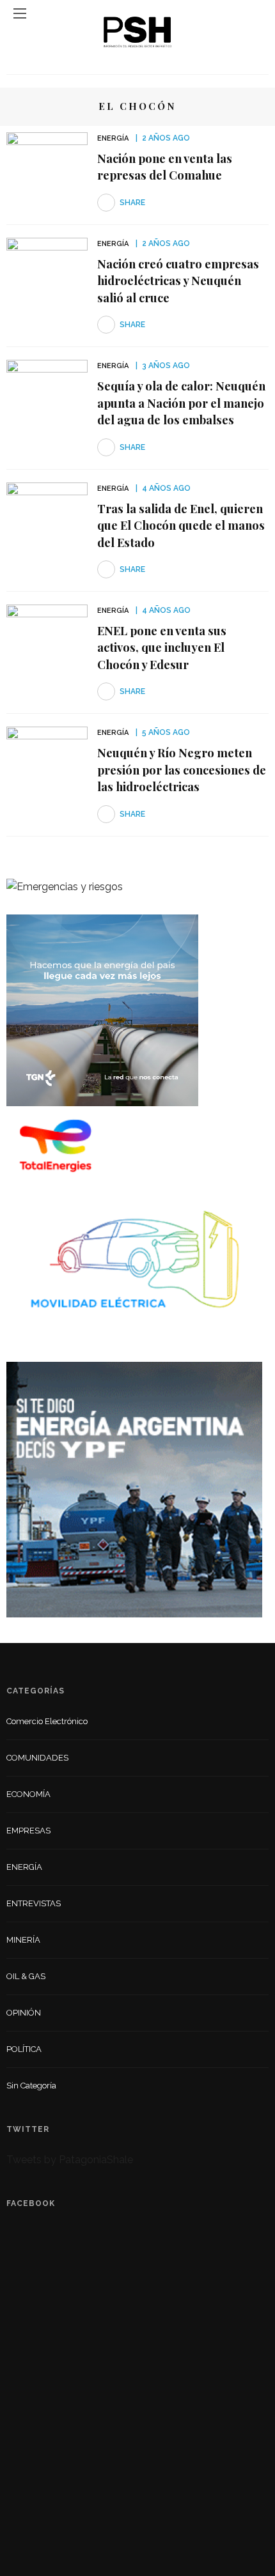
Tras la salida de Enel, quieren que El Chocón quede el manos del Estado (181, 525)
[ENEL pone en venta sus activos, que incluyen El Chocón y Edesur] (47, 632)
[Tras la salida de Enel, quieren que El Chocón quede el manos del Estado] (47, 510)
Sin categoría (31, 2086)
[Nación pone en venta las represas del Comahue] (47, 159)
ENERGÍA (113, 138)
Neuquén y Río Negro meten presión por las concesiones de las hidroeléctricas (182, 769)
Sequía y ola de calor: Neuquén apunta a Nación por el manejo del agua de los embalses (181, 403)
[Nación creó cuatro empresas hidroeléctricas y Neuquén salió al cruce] (47, 265)
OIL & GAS (26, 1976)
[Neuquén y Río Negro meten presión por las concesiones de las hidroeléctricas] (47, 754)
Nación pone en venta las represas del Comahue (165, 166)
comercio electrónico (47, 1721)
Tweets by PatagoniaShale (70, 2160)
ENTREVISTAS (34, 1903)
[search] (255, 13)
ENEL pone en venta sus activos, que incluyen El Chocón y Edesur (162, 647)
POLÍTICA (24, 2049)
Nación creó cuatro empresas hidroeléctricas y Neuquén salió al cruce (178, 281)
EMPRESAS (28, 1831)
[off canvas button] (20, 13)
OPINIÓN (24, 2013)
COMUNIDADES (37, 1758)
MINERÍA (23, 1940)
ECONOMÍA (28, 1794)
